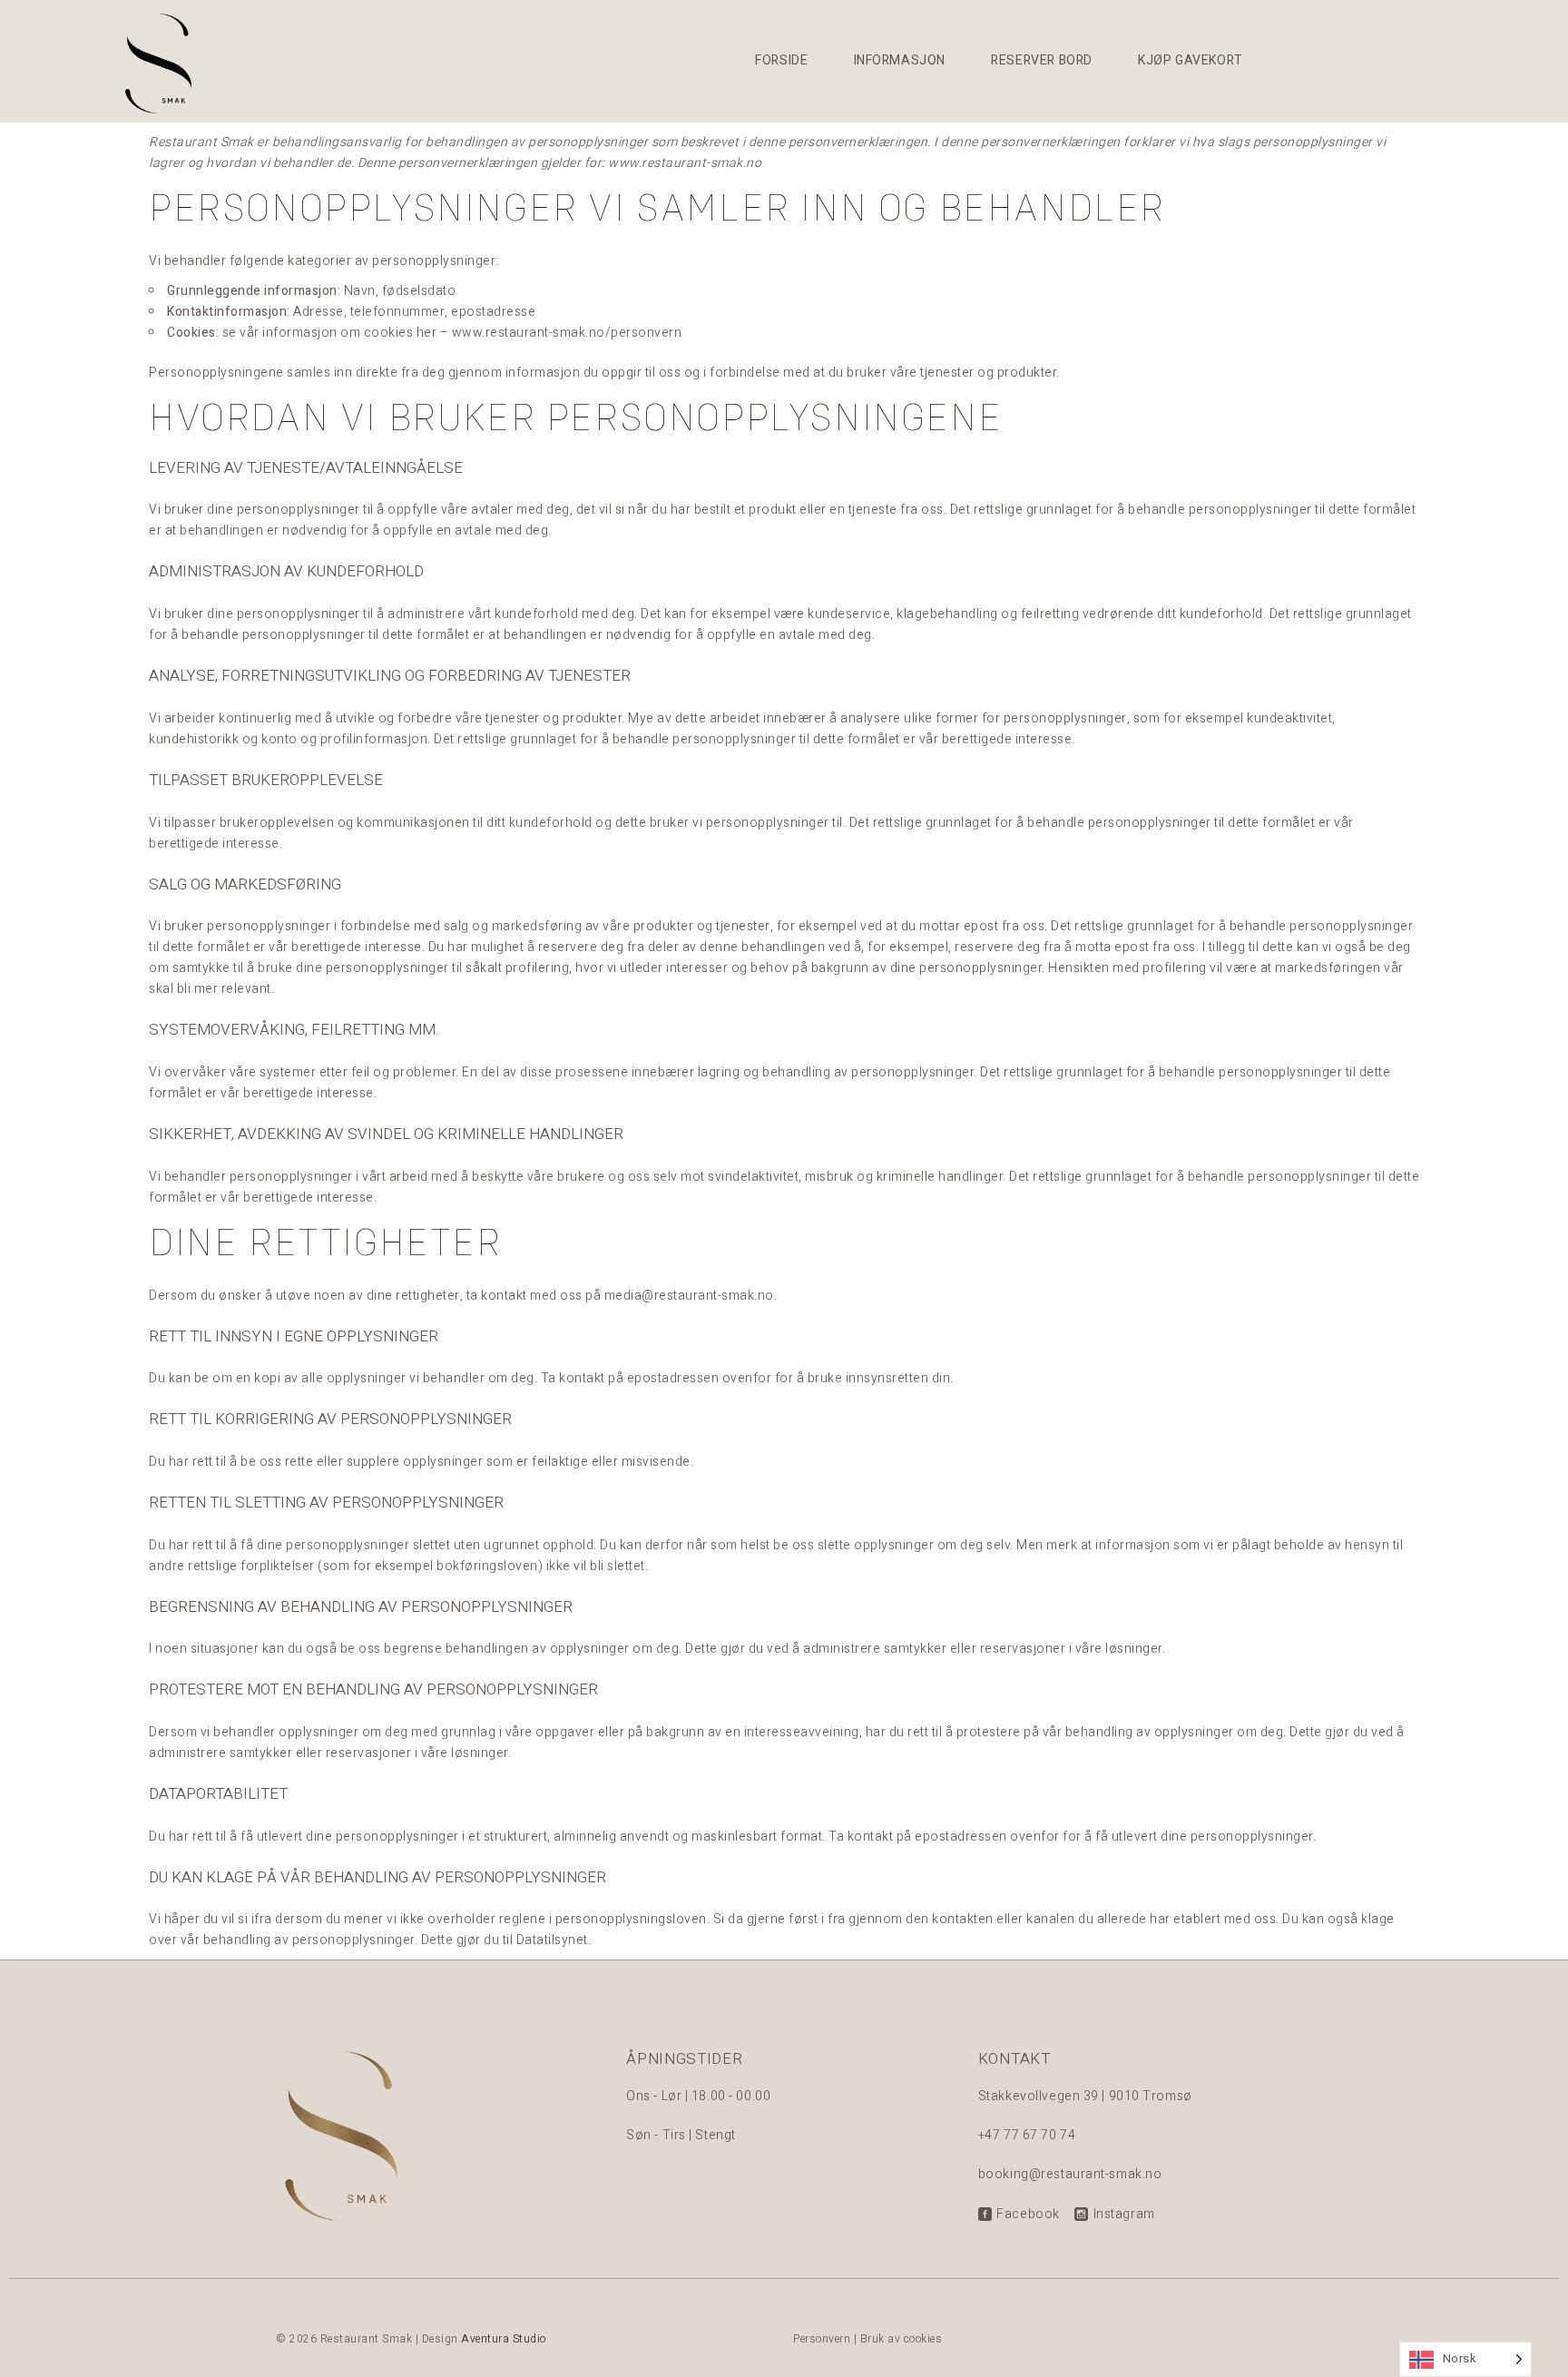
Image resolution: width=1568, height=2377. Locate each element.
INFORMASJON (900, 60)
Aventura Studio (504, 2339)
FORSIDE (781, 60)
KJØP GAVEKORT (1191, 60)
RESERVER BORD (1042, 60)
